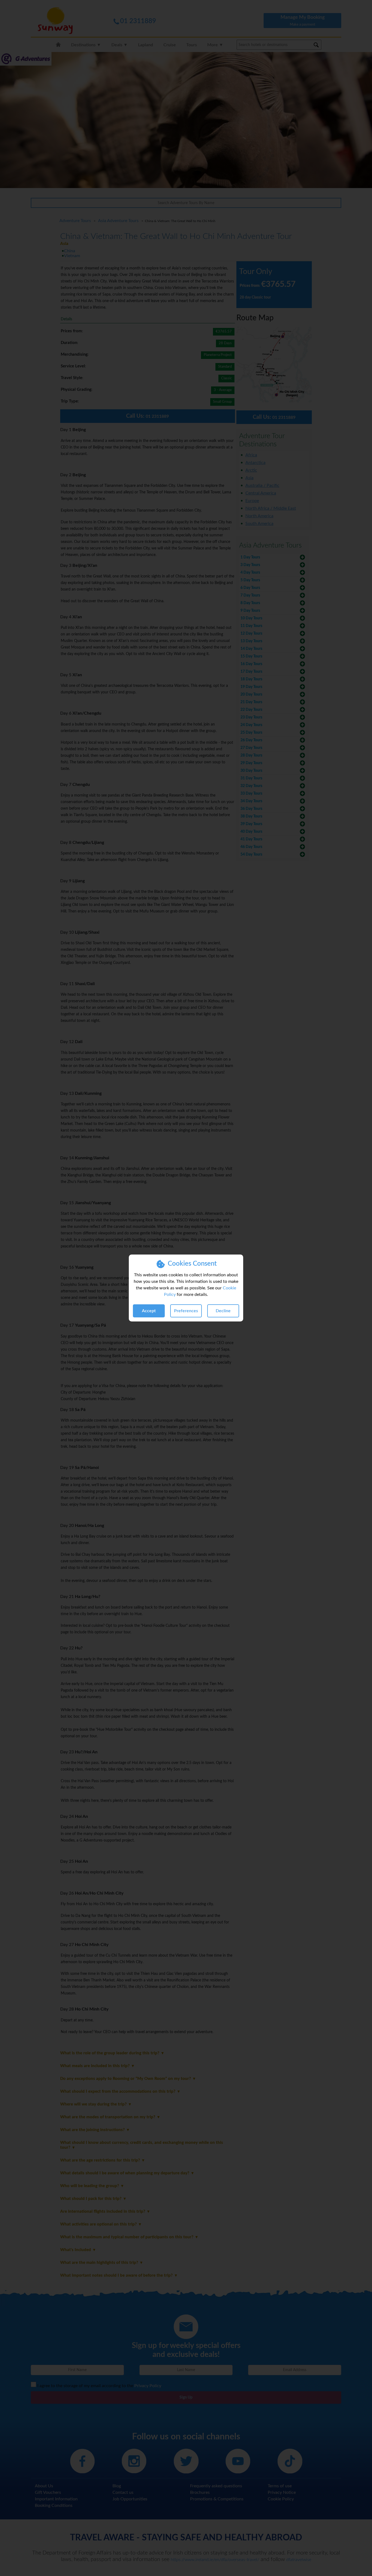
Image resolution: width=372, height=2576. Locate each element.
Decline (223, 1311)
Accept (149, 1311)
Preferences (186, 1311)
